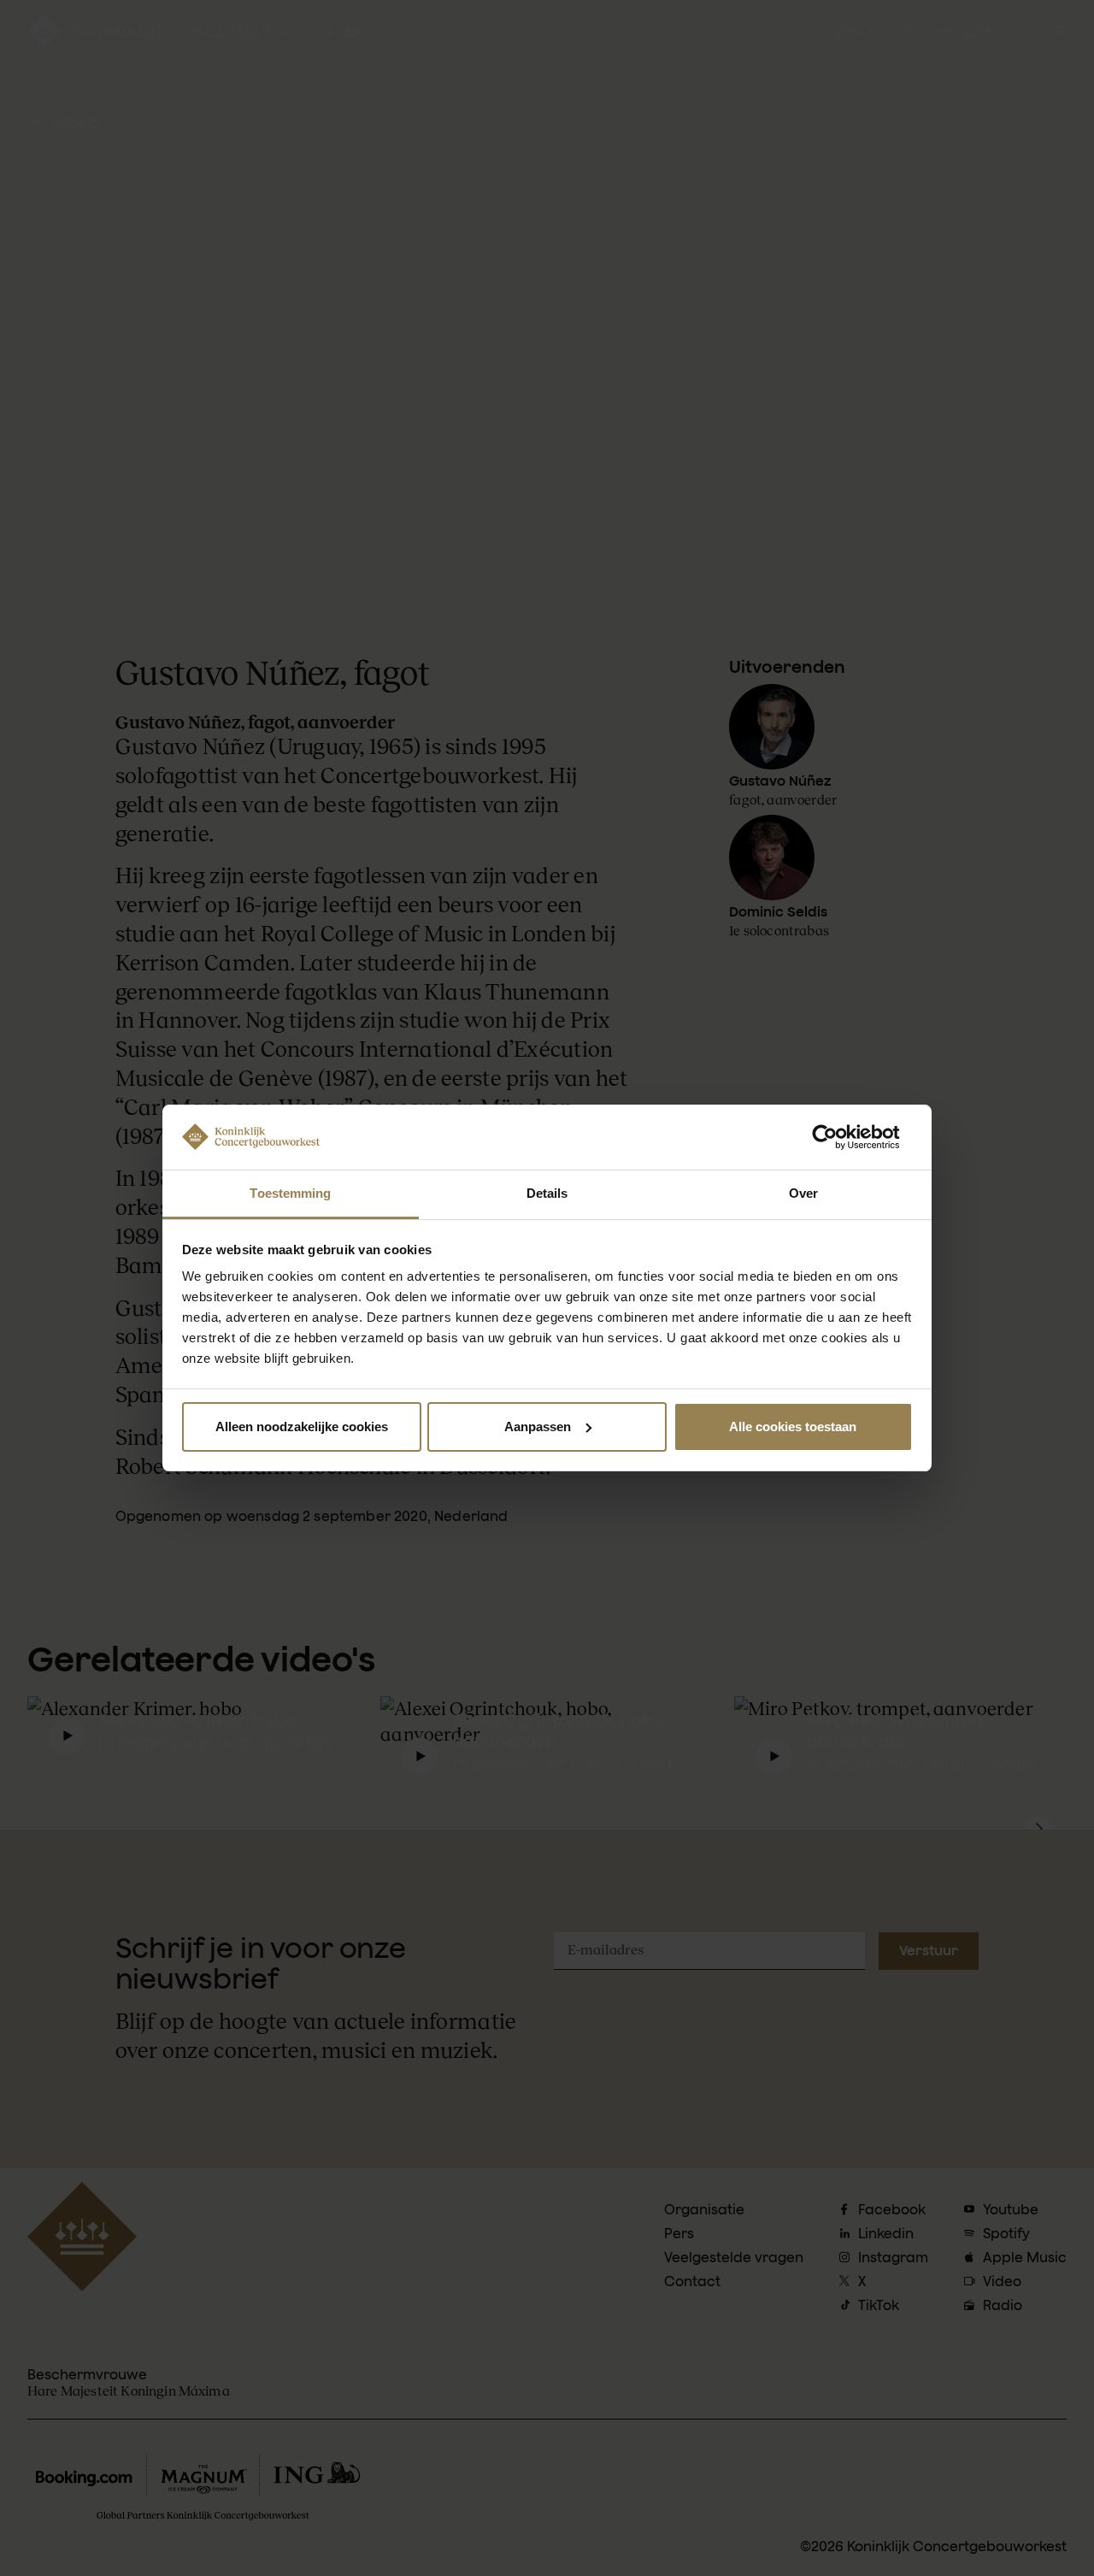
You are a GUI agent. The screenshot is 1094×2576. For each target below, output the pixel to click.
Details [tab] (547, 1193)
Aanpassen (538, 1427)
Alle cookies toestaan (793, 1427)
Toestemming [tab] (290, 1193)
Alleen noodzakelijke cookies (302, 1427)
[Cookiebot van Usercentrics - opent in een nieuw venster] (838, 1137)
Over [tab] (803, 1193)
